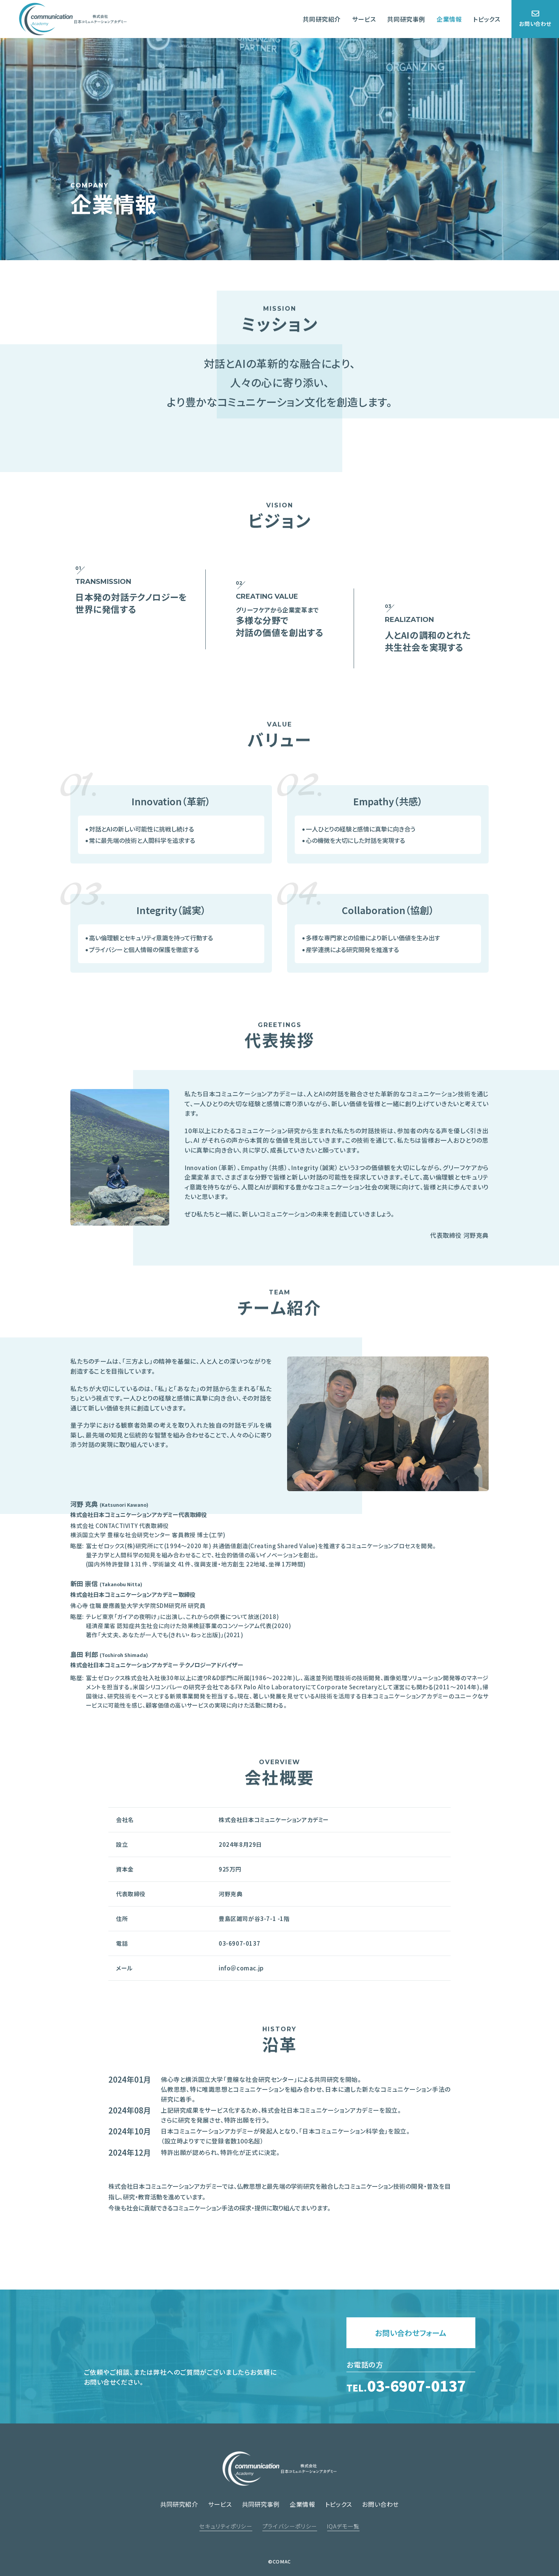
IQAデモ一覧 (343, 2526)
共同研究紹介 (322, 19)
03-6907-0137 (406, 2385)
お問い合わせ (535, 24)
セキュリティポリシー (226, 2526)
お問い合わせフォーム (411, 2333)
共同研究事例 (406, 19)
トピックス (487, 19)
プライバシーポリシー (290, 2526)
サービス (364, 19)
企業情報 (449, 19)
